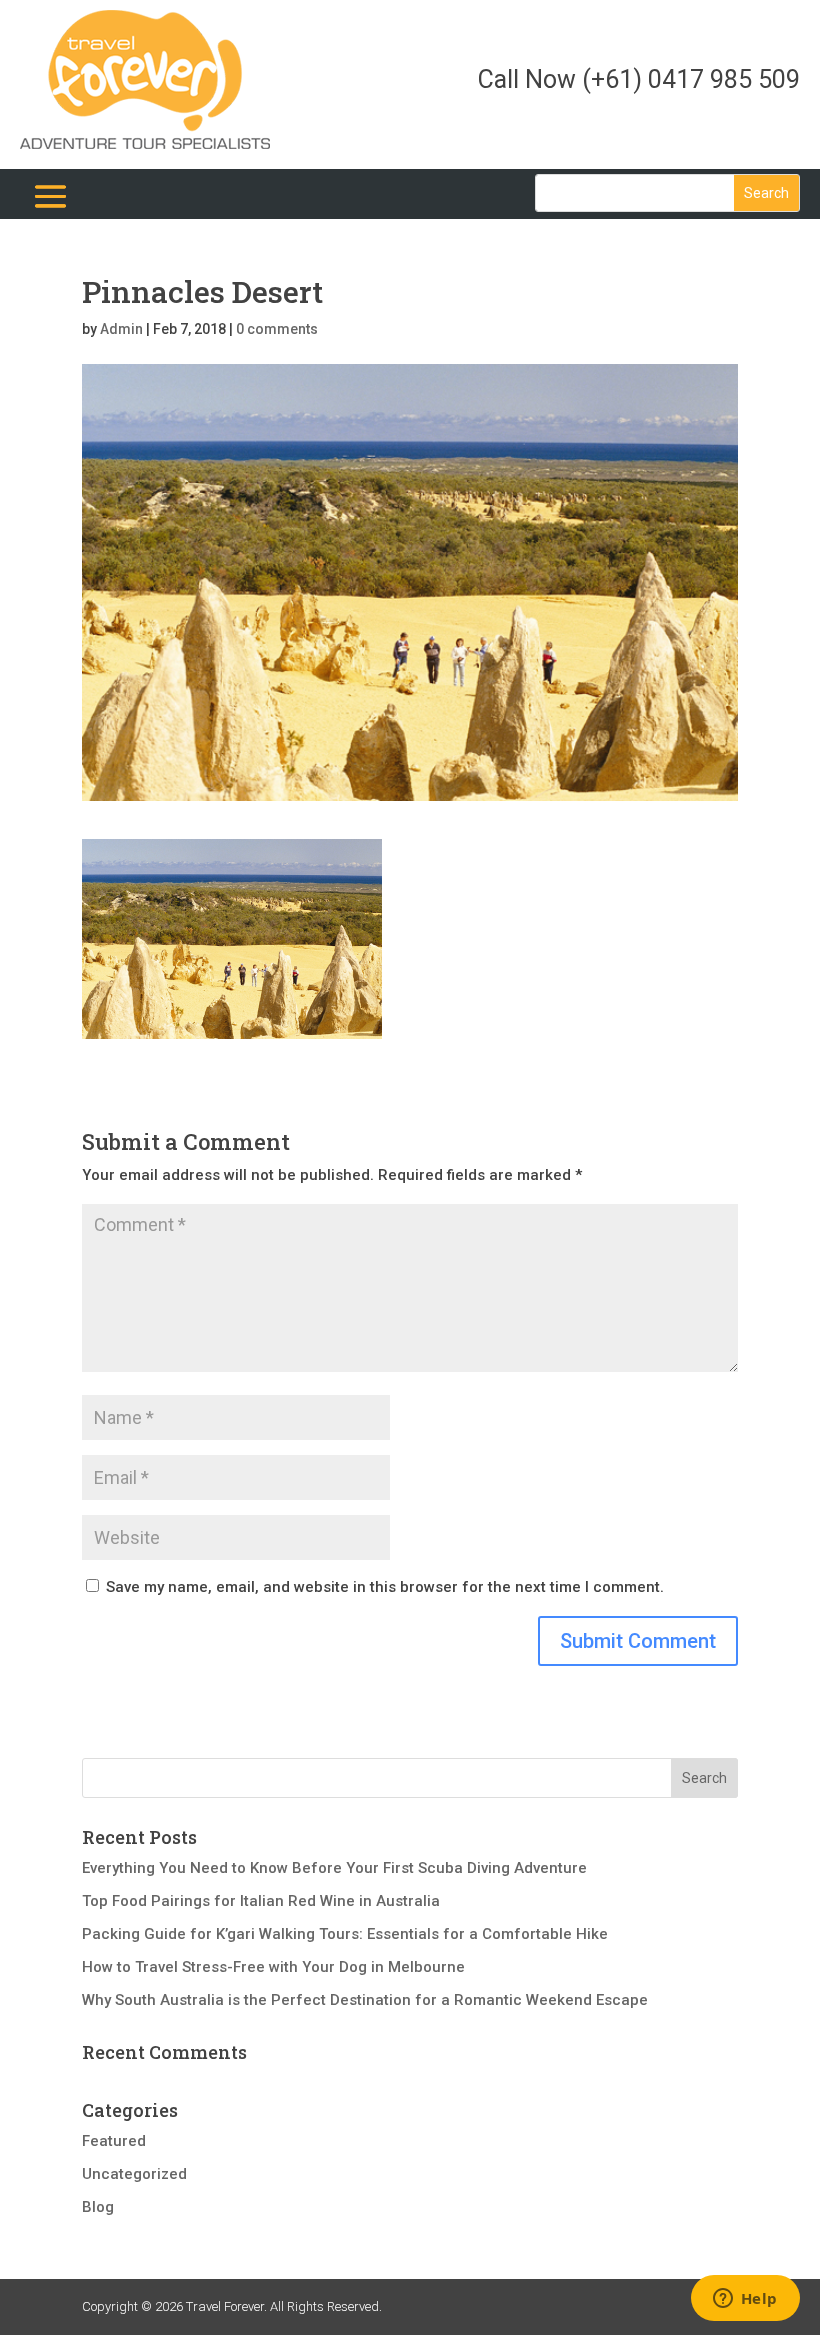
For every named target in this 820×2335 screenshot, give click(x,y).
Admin (121, 329)
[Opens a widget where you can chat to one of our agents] (745, 2300)
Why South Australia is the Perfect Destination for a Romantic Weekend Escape (365, 2000)
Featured (114, 2141)
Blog (98, 2207)
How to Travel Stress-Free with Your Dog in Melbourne (273, 1967)
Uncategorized (134, 2174)
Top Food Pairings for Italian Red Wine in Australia (261, 1901)
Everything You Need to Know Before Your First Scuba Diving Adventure (334, 1868)
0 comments (277, 329)
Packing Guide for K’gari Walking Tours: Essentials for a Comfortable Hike (345, 1934)
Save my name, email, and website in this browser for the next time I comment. (385, 1587)
